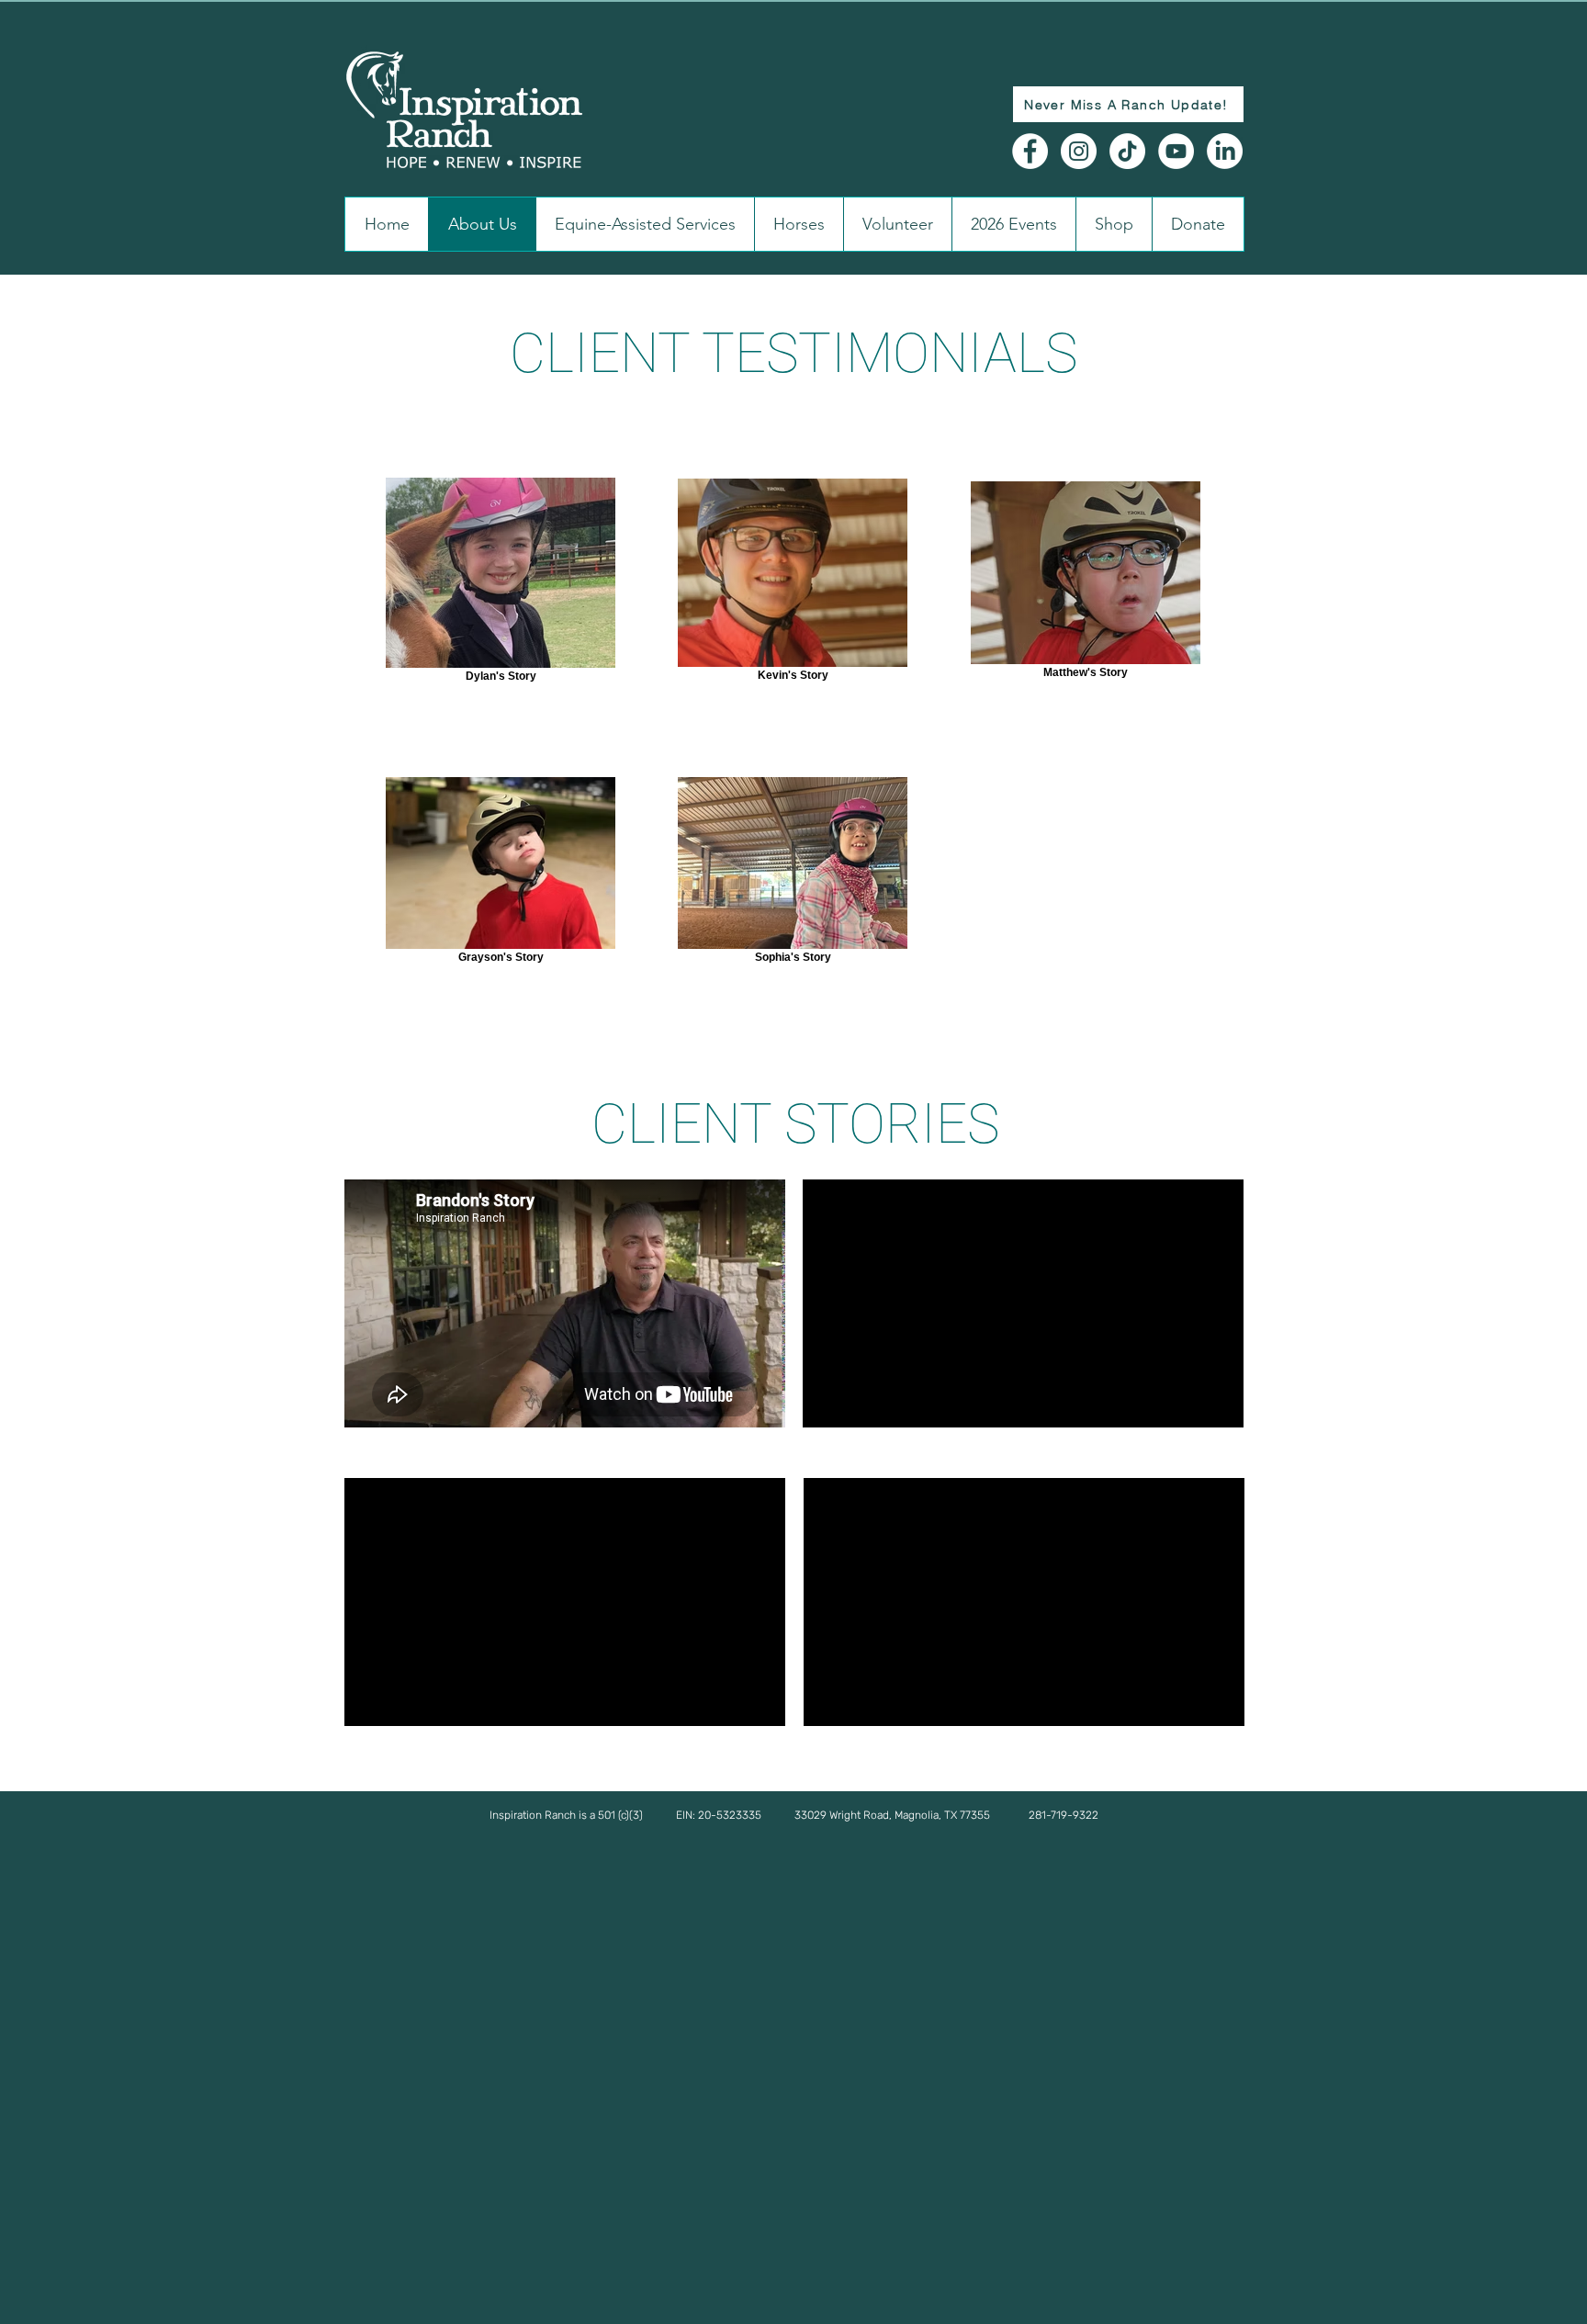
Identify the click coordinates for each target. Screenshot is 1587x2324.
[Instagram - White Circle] (1079, 151)
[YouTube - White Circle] (1176, 151)
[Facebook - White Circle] (1030, 151)
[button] (794, 1815)
